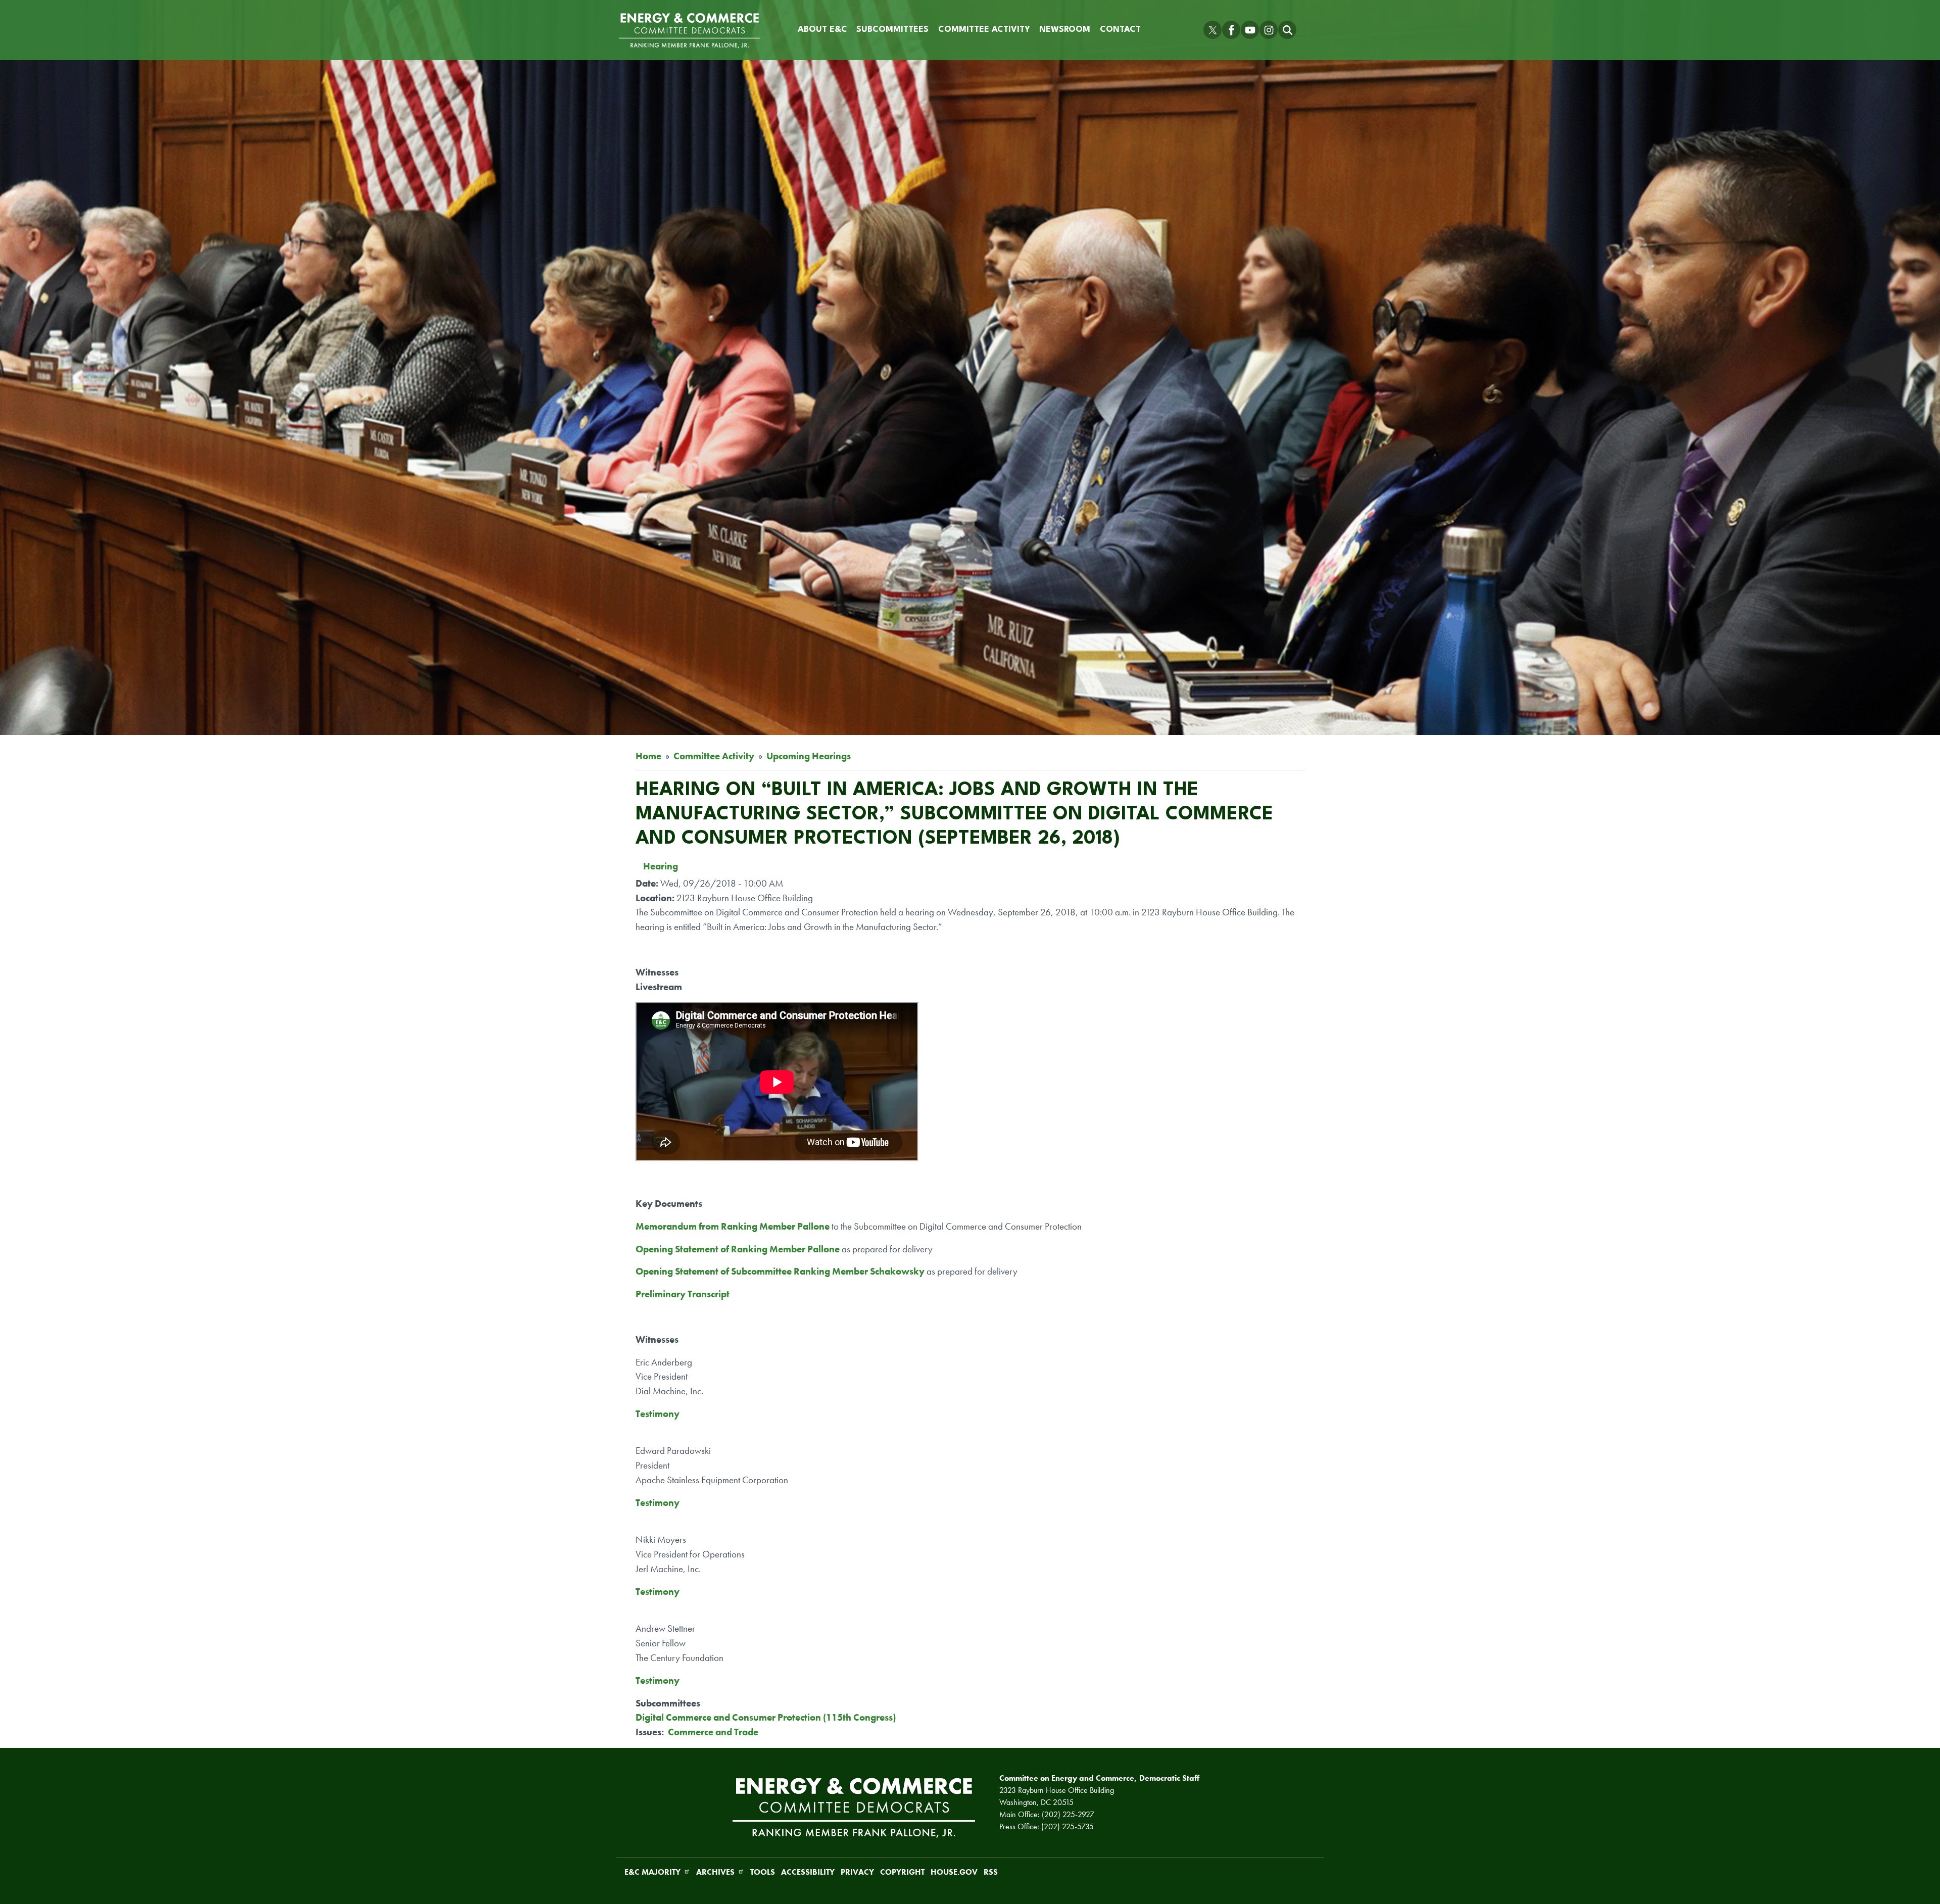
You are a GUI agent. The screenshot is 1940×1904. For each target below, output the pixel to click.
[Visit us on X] (1212, 30)
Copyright (902, 1872)
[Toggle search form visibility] (1287, 30)
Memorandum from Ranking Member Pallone (733, 1226)
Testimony (658, 1414)
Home (648, 756)
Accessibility (808, 1872)
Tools (763, 1872)
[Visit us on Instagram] (1269, 30)
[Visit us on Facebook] (1231, 30)
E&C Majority (652, 1872)
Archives (715, 1872)
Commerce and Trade (713, 1732)
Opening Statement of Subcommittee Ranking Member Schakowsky (780, 1271)
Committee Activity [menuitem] (984, 30)
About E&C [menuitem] (822, 30)
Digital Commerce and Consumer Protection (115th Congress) (766, 1717)
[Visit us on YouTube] (1250, 30)
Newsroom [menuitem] (1065, 30)
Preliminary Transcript (683, 1294)
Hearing (661, 866)
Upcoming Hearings (809, 756)
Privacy (857, 1872)
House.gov (954, 1872)
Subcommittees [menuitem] (892, 30)
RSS (991, 1872)
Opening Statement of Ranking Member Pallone (738, 1249)
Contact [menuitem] (1120, 30)
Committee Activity (714, 756)
